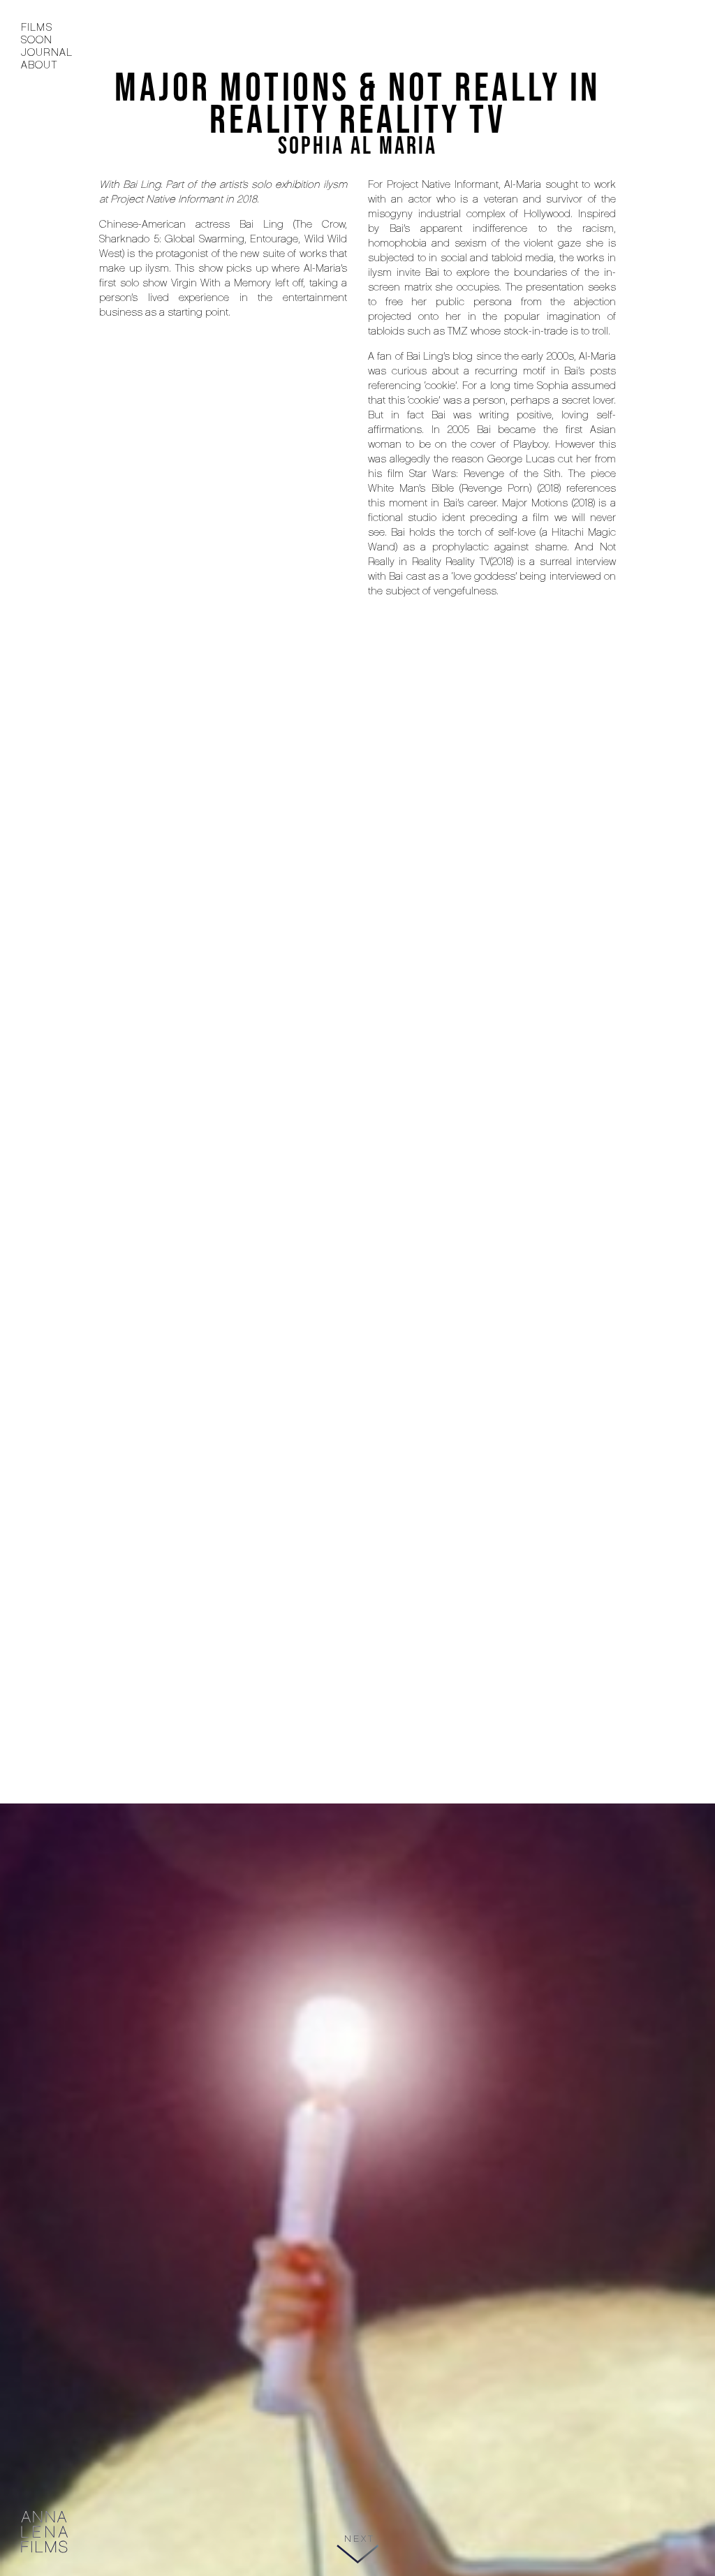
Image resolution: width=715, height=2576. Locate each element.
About (39, 65)
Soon (37, 40)
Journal (47, 52)
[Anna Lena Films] (45, 2533)
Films (37, 27)
